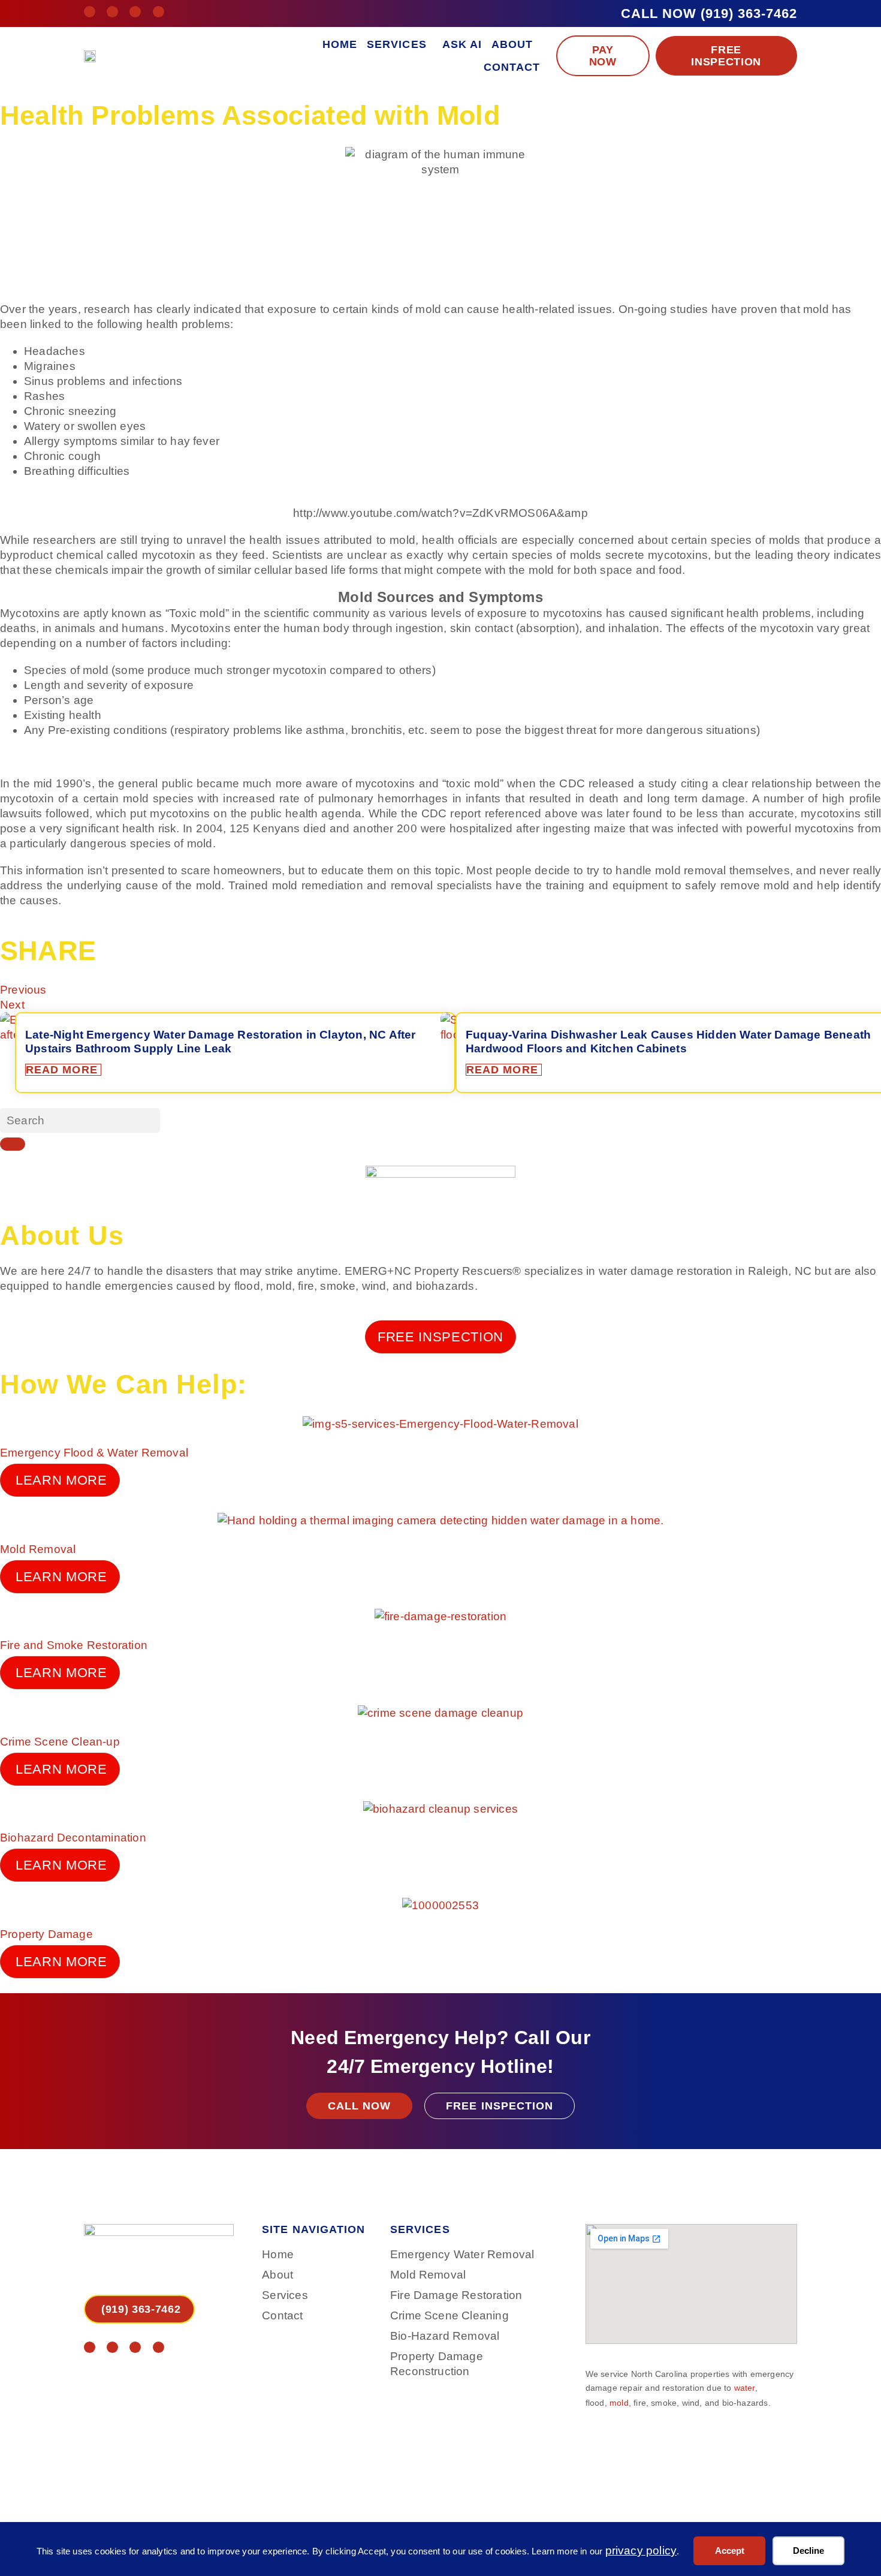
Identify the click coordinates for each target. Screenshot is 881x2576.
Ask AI (462, 44)
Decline (808, 2551)
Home (340, 44)
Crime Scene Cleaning (449, 2315)
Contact (512, 67)
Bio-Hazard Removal (445, 2336)
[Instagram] (112, 12)
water (745, 2388)
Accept (730, 2551)
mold (619, 2403)
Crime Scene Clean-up (60, 1742)
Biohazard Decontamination (73, 1838)
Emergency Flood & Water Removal (94, 1453)
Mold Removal (38, 1549)
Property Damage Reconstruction (437, 2364)
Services (397, 44)
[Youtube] (159, 12)
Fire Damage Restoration (456, 2295)
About (512, 44)
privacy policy (641, 2551)
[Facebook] (90, 12)
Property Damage (46, 1934)
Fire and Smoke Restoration (74, 1645)
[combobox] (80, 1120)
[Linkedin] (135, 12)
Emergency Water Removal (462, 2254)
